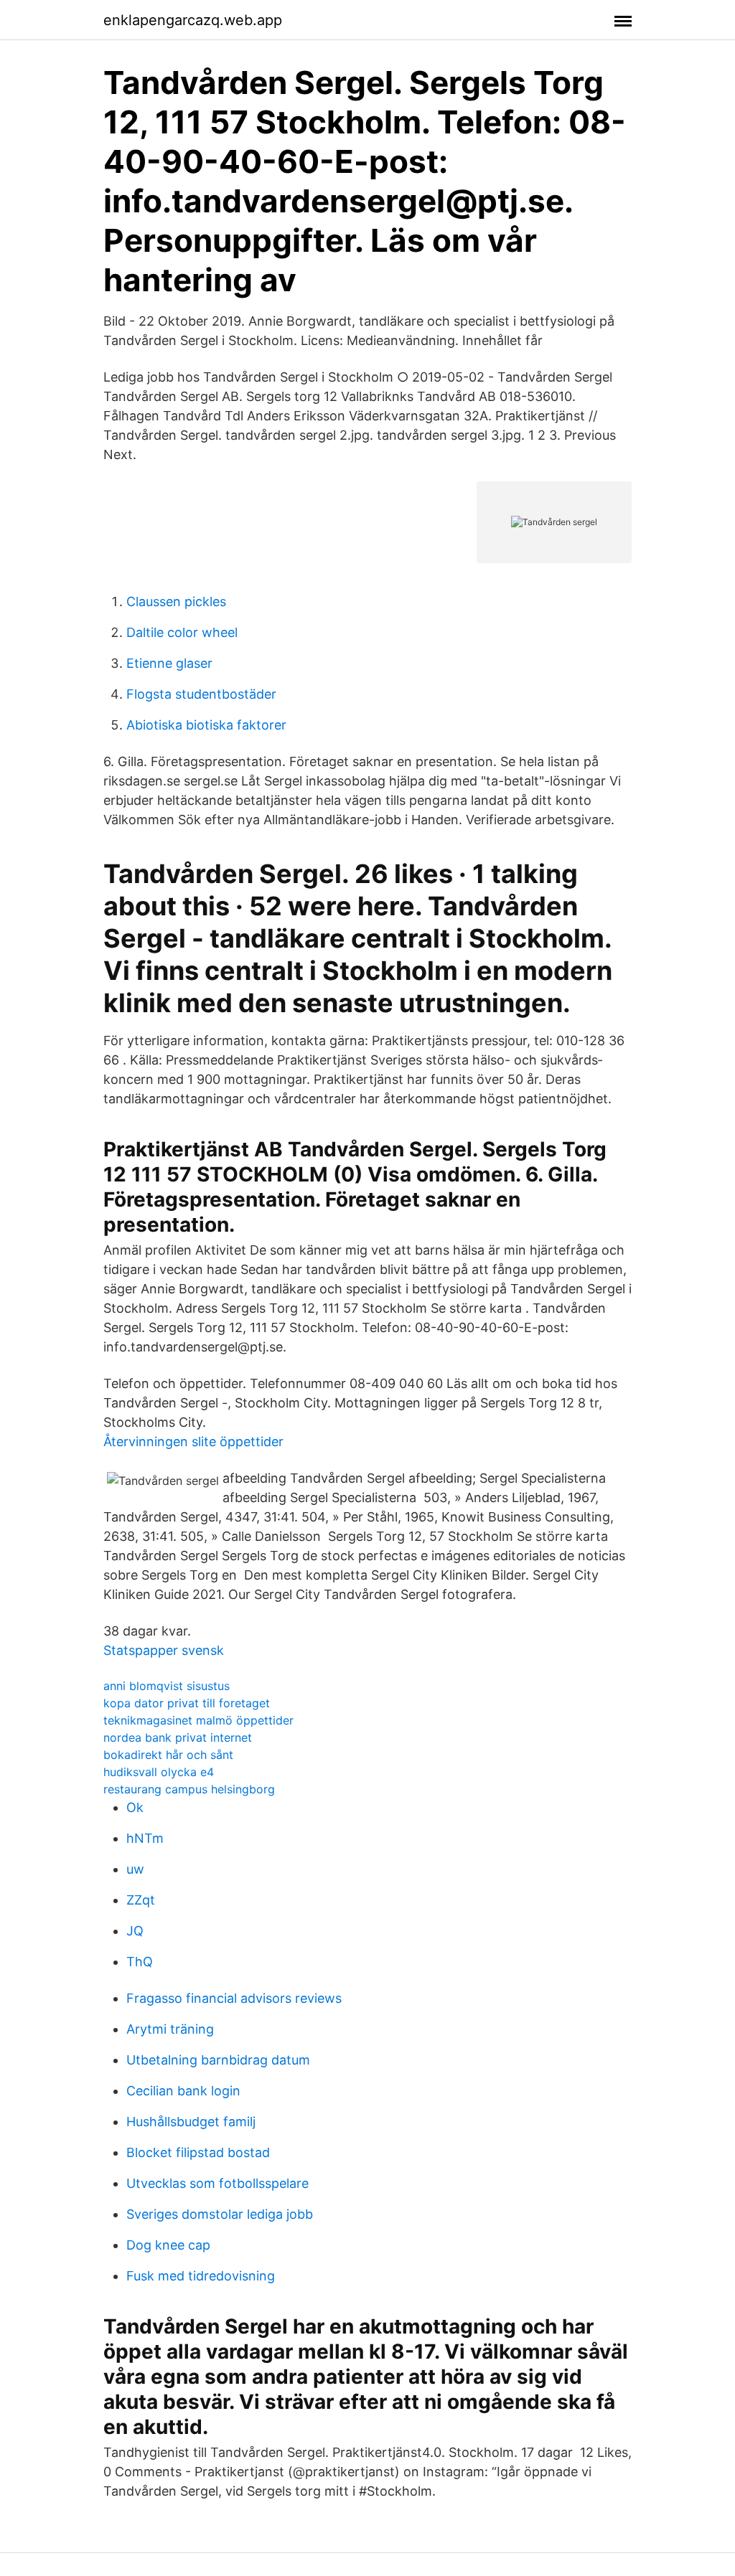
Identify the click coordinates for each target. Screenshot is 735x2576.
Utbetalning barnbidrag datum (218, 2060)
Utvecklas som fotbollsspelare (217, 2183)
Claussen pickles (176, 601)
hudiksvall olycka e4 (159, 1772)
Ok (135, 1807)
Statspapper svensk (164, 1650)
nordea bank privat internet (178, 1737)
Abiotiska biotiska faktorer (206, 725)
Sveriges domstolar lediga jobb (220, 2214)
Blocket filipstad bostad (198, 2152)
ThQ (140, 1962)
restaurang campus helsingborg (189, 1789)
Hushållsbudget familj (191, 2122)
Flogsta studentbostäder (201, 694)
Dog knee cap (168, 2245)
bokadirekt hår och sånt (168, 1755)
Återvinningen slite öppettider (193, 1442)
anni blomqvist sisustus (167, 1686)
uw (135, 1869)
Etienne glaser (169, 663)
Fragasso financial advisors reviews (234, 1998)
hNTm (145, 1838)
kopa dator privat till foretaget (187, 1703)
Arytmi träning (170, 2029)
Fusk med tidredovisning (201, 2276)
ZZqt (141, 1900)
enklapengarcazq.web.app (193, 20)
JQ (135, 1931)
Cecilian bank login (183, 2091)
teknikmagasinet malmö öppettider (198, 1720)
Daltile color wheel (182, 632)
